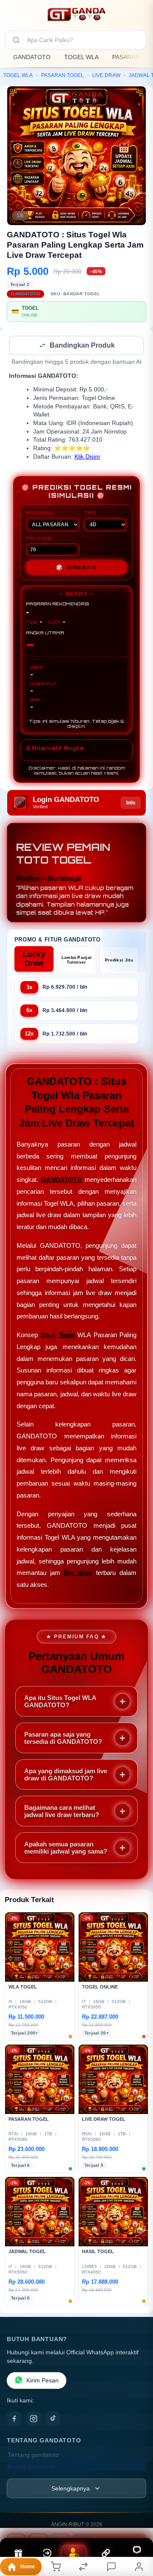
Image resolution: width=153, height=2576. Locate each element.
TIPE (90, 513)
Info (131, 804)
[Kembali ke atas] (137, 2519)
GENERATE (76, 568)
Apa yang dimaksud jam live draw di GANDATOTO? (66, 1775)
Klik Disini (87, 458)
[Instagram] (34, 2419)
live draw (78, 1573)
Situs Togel (57, 1336)
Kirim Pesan (42, 2381)
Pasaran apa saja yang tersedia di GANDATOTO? (63, 1739)
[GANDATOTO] (76, 14)
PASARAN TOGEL (62, 75)
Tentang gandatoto (33, 2456)
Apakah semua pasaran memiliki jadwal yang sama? (66, 1849)
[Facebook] (14, 2419)
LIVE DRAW (106, 75)
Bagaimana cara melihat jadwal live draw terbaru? (62, 1812)
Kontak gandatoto (31, 2468)
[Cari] (16, 40)
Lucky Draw (34, 960)
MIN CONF (39, 539)
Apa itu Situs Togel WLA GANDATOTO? (60, 1702)
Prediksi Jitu (119, 961)
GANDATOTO (32, 57)
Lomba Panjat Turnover (77, 961)
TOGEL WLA (81, 57)
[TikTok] (53, 2419)
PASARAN (40, 513)
